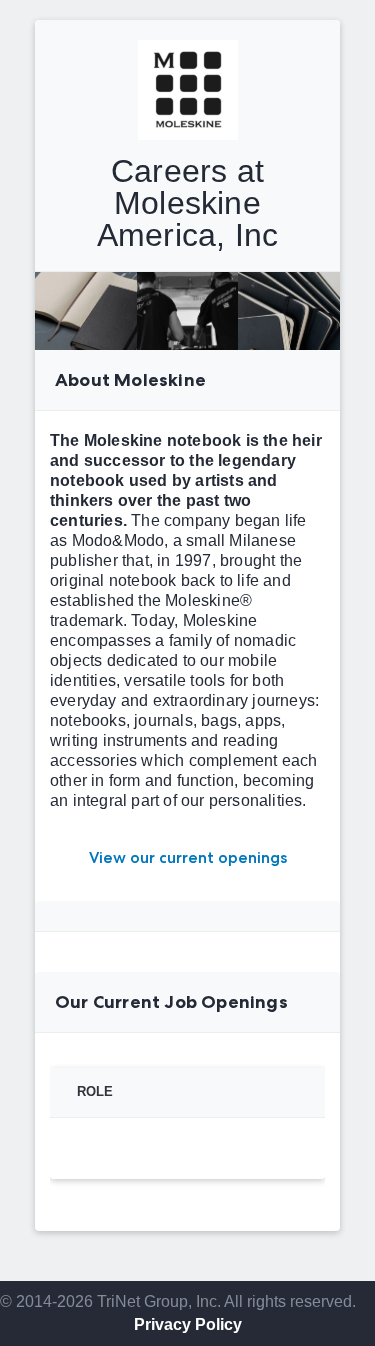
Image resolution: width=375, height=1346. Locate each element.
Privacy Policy (188, 1324)
